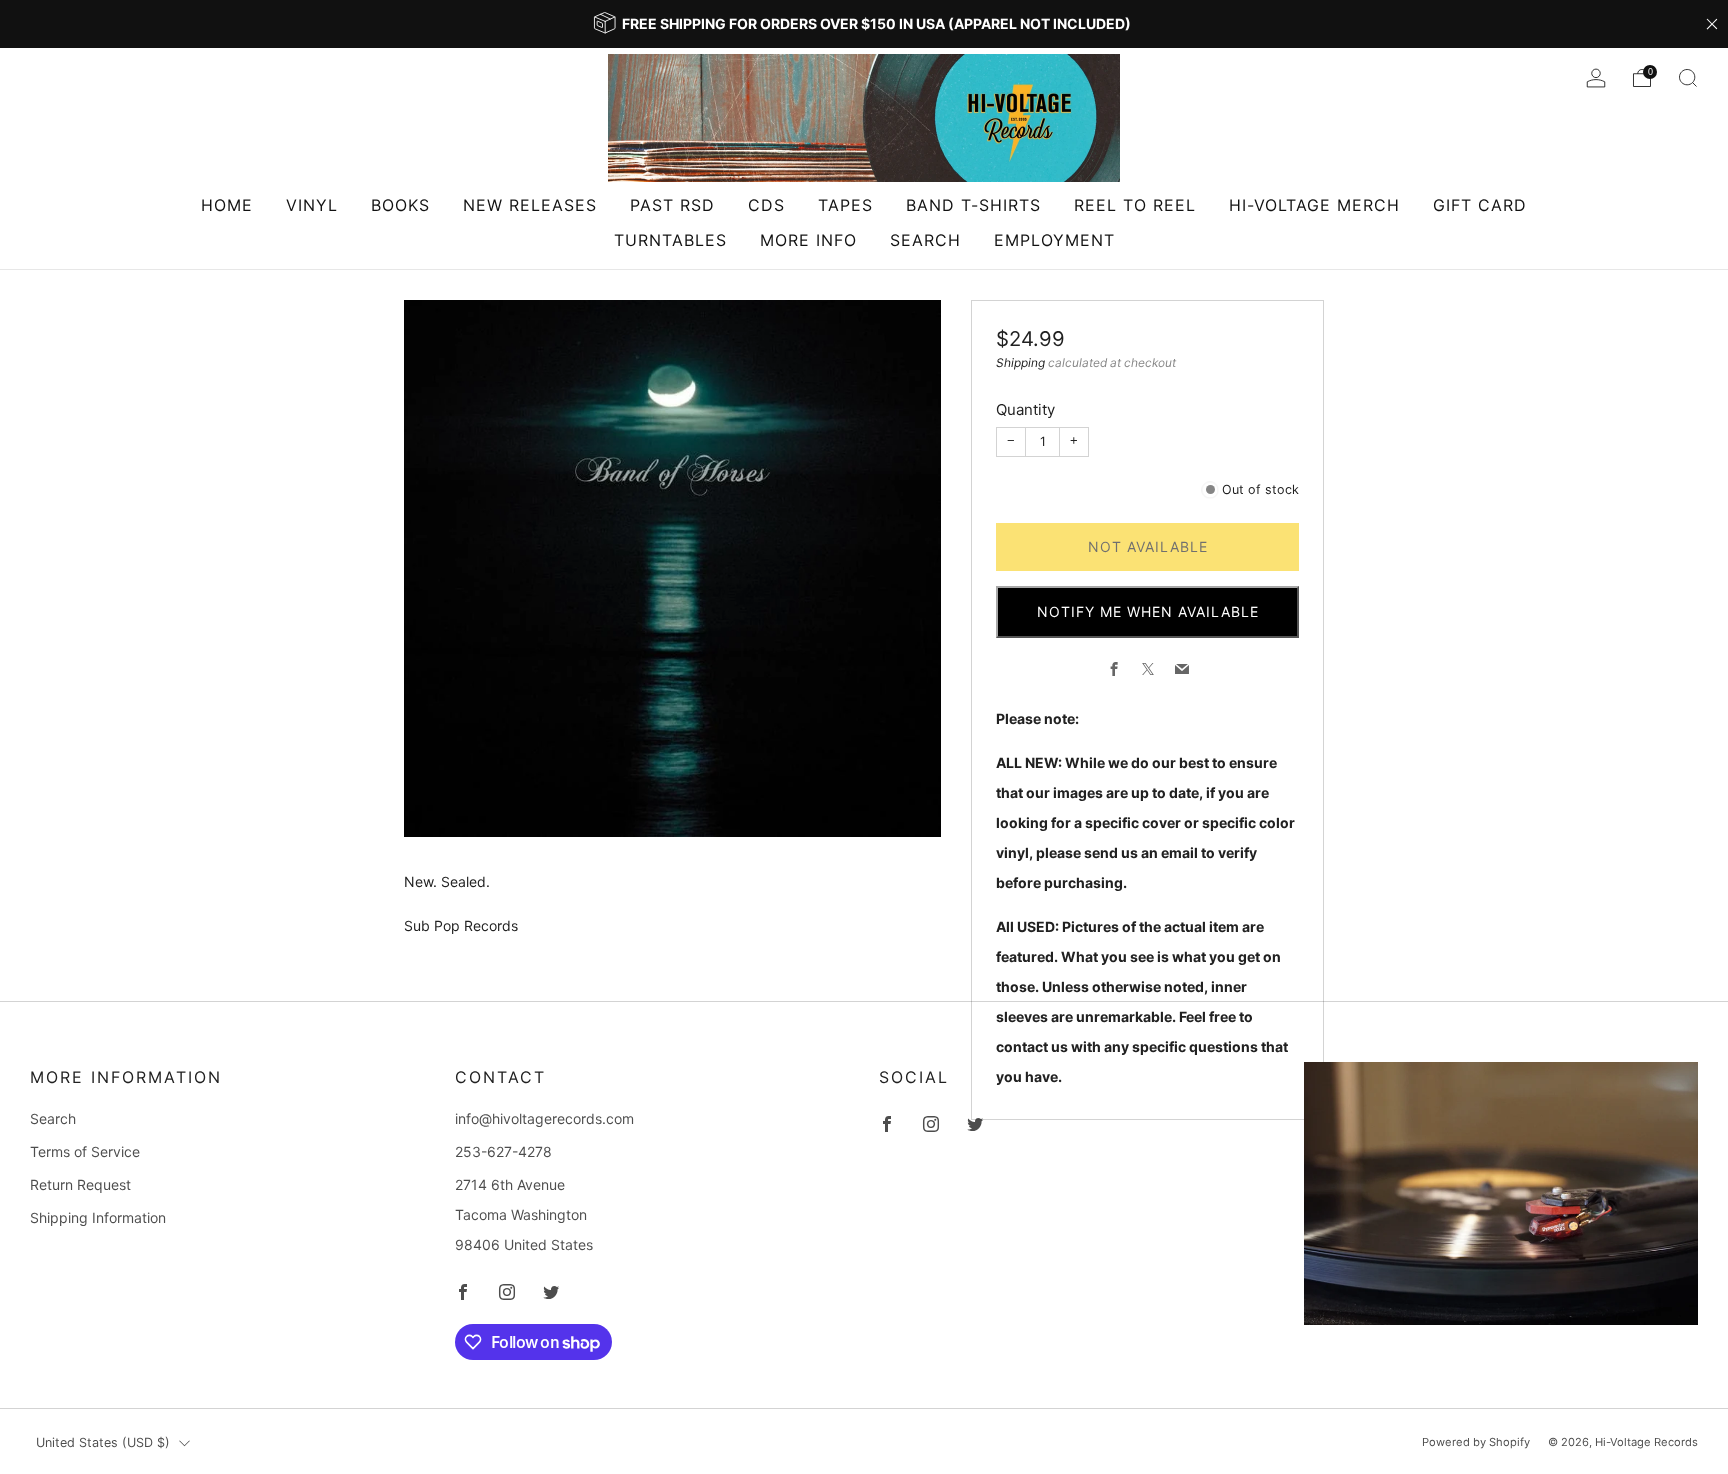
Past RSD (672, 205)
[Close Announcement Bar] (1712, 24)
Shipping (1020, 362)
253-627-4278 (503, 1151)
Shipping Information (98, 1217)
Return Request (80, 1184)
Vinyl (312, 205)
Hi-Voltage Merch (1314, 205)
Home (227, 205)
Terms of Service (85, 1151)
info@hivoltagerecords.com (544, 1118)
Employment (1054, 240)
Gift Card (1480, 205)
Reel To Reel (1135, 205)
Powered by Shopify (1476, 1442)
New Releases (530, 205)
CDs (766, 205)
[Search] (1688, 78)
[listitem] (864, 24)
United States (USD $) (103, 1442)
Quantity (1025, 409)
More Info (808, 240)
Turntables (670, 240)
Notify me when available (1148, 611)
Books (400, 205)
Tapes (845, 205)
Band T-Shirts (973, 205)
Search (925, 240)
